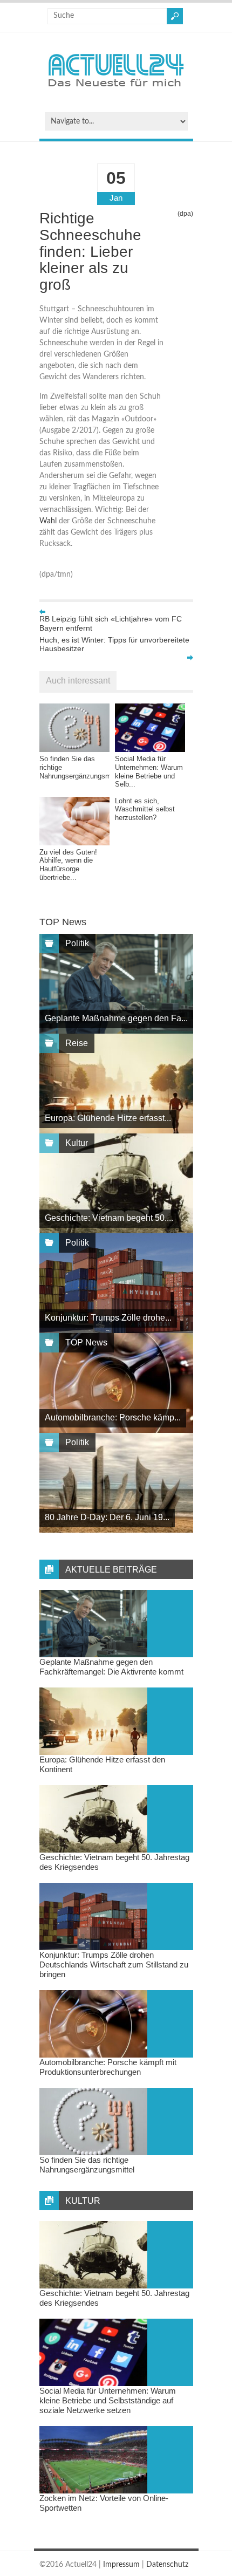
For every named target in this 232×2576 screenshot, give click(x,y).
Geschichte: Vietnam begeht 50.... (109, 1218)
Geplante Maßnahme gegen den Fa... (116, 1018)
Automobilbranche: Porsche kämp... (113, 1417)
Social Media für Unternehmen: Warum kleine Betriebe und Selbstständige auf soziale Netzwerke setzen (108, 2400)
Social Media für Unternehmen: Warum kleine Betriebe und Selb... (149, 771)
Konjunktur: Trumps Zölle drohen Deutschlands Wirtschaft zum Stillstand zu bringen (114, 1965)
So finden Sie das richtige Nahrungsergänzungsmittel (87, 2165)
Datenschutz (167, 2565)
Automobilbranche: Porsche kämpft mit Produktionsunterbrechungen (108, 2067)
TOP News (86, 1342)
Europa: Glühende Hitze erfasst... (108, 1118)
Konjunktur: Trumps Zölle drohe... (108, 1318)
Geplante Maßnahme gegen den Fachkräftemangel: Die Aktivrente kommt (111, 1667)
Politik (77, 943)
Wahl (48, 521)
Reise (77, 1043)
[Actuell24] (116, 90)
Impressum (121, 2565)
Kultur (77, 1143)
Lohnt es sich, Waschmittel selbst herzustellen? (145, 809)
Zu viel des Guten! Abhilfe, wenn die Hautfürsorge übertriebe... (68, 865)
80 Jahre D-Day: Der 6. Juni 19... (107, 1517)
